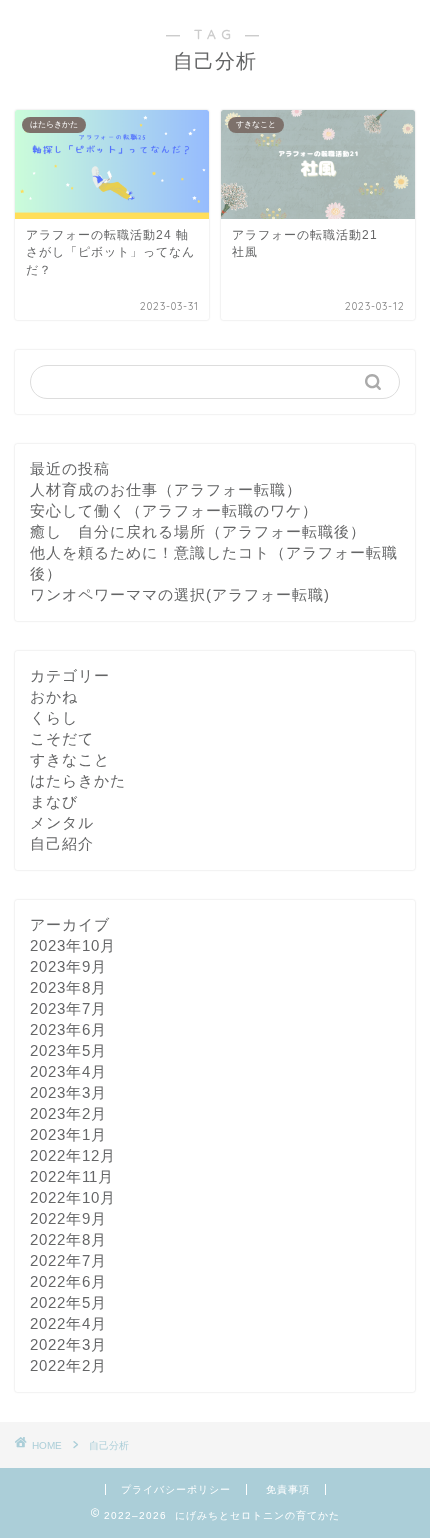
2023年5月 (68, 1050)
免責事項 (288, 1489)
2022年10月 (73, 1197)
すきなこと (70, 759)
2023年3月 (68, 1092)
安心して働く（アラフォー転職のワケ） (174, 510)
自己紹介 (62, 843)
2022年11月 (72, 1176)
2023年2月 (68, 1113)
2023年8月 (68, 987)
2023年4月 (68, 1071)
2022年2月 (68, 1365)
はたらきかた (78, 780)
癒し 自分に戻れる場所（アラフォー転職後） (198, 531)
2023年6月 (68, 1029)
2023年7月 (68, 1008)
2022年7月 (68, 1260)
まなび (54, 801)
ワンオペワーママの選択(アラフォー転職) (180, 594)
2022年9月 (68, 1218)
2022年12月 (73, 1155)
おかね (54, 696)
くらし (54, 717)
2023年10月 (73, 945)
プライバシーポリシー (176, 1489)
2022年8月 (68, 1239)
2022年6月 (68, 1281)
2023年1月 (68, 1134)
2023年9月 (68, 966)
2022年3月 (68, 1344)
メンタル (62, 822)
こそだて (62, 738)
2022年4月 (68, 1323)
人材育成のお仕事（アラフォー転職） (166, 489)
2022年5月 (68, 1302)
